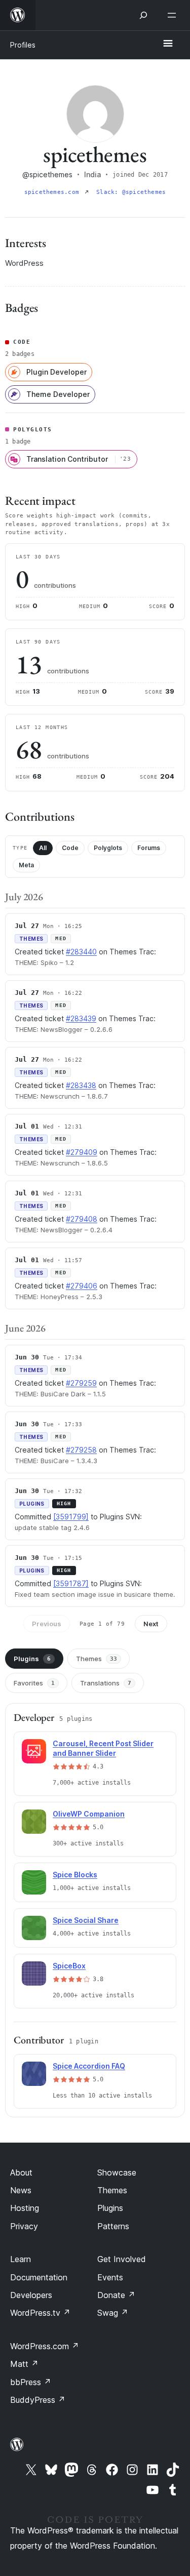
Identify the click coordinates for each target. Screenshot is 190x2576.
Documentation (39, 2277)
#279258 (81, 1450)
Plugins (32, 1659)
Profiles (23, 45)
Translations (106, 1683)
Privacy (24, 2226)
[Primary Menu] (168, 44)
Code (70, 848)
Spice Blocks (75, 1875)
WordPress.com (45, 2346)
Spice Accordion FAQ (89, 2066)
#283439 (81, 1018)
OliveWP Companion (89, 1814)
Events (110, 2277)
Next (151, 1624)
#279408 (82, 1219)
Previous (47, 1624)
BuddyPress (38, 2400)
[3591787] (71, 1583)
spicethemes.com (54, 192)
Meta (26, 865)
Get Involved (122, 2259)
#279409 (82, 1152)
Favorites (34, 1683)
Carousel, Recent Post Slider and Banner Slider (103, 1748)
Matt (24, 2364)
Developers (31, 2295)
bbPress (31, 2382)
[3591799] (71, 1517)
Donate (116, 2295)
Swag (113, 2313)
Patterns (113, 2226)
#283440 (81, 952)
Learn (21, 2259)
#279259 (81, 1383)
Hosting (25, 2208)
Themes (97, 1659)
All (43, 848)
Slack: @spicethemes (131, 192)
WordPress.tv (40, 2313)
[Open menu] (174, 15)
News (21, 2190)
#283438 (81, 1085)
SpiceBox (69, 1966)
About (21, 2172)
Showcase (117, 2172)
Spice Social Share (86, 1920)
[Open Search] (143, 15)
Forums (149, 848)
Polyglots (108, 848)
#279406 (82, 1286)
